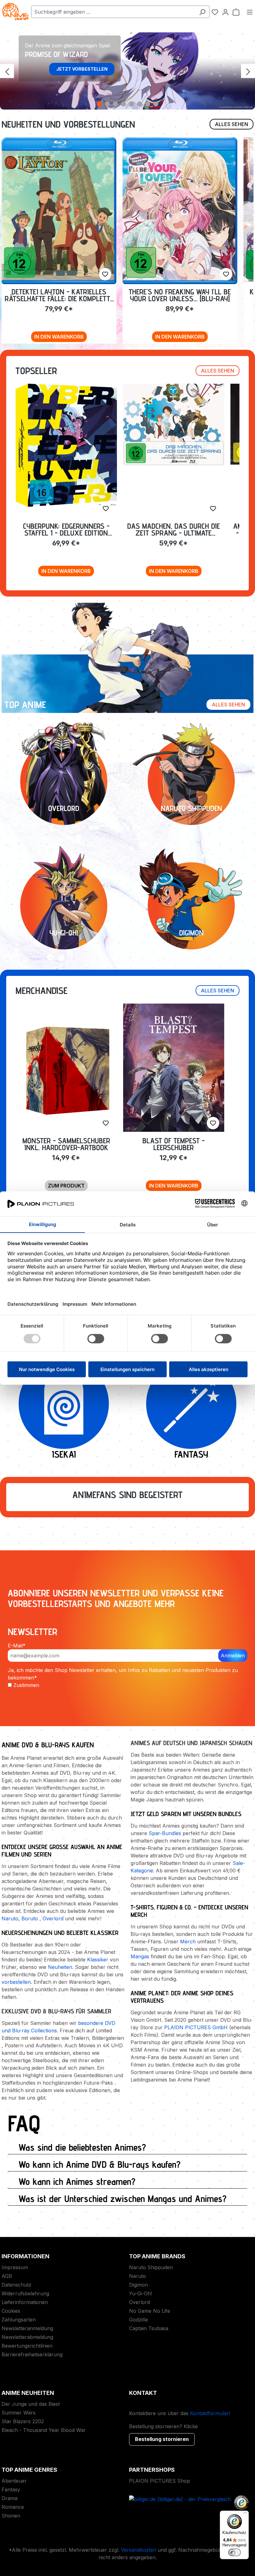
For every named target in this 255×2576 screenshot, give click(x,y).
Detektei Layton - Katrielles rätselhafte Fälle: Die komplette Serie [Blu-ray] (59, 295)
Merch (188, 1941)
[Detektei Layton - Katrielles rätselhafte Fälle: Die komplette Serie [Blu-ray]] (59, 211)
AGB (7, 2276)
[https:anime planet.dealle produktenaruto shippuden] (191, 781)
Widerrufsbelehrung (25, 2293)
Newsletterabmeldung (27, 2337)
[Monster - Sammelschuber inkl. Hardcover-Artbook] (66, 1069)
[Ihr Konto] (225, 12)
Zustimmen (26, 1685)
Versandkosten (139, 2550)
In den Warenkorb (59, 337)
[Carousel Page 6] (140, 104)
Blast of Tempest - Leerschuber (174, 1144)
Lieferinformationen (25, 2302)
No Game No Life (150, 2311)
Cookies (11, 2311)
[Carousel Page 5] (132, 104)
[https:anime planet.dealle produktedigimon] (191, 906)
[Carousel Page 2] (107, 104)
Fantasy (11, 2489)
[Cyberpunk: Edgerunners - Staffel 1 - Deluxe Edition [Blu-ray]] (66, 445)
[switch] (234, 2552)
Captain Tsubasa (149, 2328)
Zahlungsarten (19, 2320)
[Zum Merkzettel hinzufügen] (105, 274)
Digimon (139, 2285)
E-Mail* (17, 1646)
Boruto (30, 1918)
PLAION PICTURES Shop (160, 2481)
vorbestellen (16, 1982)
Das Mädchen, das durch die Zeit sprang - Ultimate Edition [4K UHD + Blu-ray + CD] (174, 529)
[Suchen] (202, 12)
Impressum (15, 2267)
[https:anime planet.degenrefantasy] (191, 1404)
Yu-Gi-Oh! (141, 2293)
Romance (13, 2507)
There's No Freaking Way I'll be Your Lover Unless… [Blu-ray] (180, 295)
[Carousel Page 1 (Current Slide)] (99, 104)
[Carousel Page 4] (123, 104)
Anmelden (233, 1656)
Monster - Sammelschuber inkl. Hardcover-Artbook (66, 1144)
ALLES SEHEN (232, 124)
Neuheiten (60, 1967)
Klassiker (98, 1960)
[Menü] (250, 12)
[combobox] (113, 12)
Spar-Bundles (165, 1833)
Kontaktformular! (210, 2413)
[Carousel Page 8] (156, 104)
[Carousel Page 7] (148, 104)
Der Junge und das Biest (31, 2404)
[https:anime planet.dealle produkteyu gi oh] (64, 906)
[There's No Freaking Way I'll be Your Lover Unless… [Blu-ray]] (180, 211)
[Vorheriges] (7, 71)
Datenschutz (16, 2285)
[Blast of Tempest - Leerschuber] (174, 1068)
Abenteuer (14, 2481)
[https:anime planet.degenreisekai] (64, 1404)
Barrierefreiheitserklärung (32, 2354)
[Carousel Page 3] (115, 104)
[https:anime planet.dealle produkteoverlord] (64, 781)
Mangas (140, 1956)
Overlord (53, 1918)
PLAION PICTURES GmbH (196, 2027)
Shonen (11, 2516)
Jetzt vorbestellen (82, 69)
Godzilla (138, 2320)
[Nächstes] (248, 71)
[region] (127, 71)
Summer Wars (19, 2413)
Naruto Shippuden (151, 2267)
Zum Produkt (66, 1186)
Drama (9, 2498)
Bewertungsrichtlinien (27, 2346)
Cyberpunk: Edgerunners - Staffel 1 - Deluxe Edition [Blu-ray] (66, 529)
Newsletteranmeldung (27, 2328)
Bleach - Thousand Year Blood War (44, 2430)
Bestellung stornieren (162, 2439)
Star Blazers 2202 (23, 2421)
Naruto (10, 1918)
